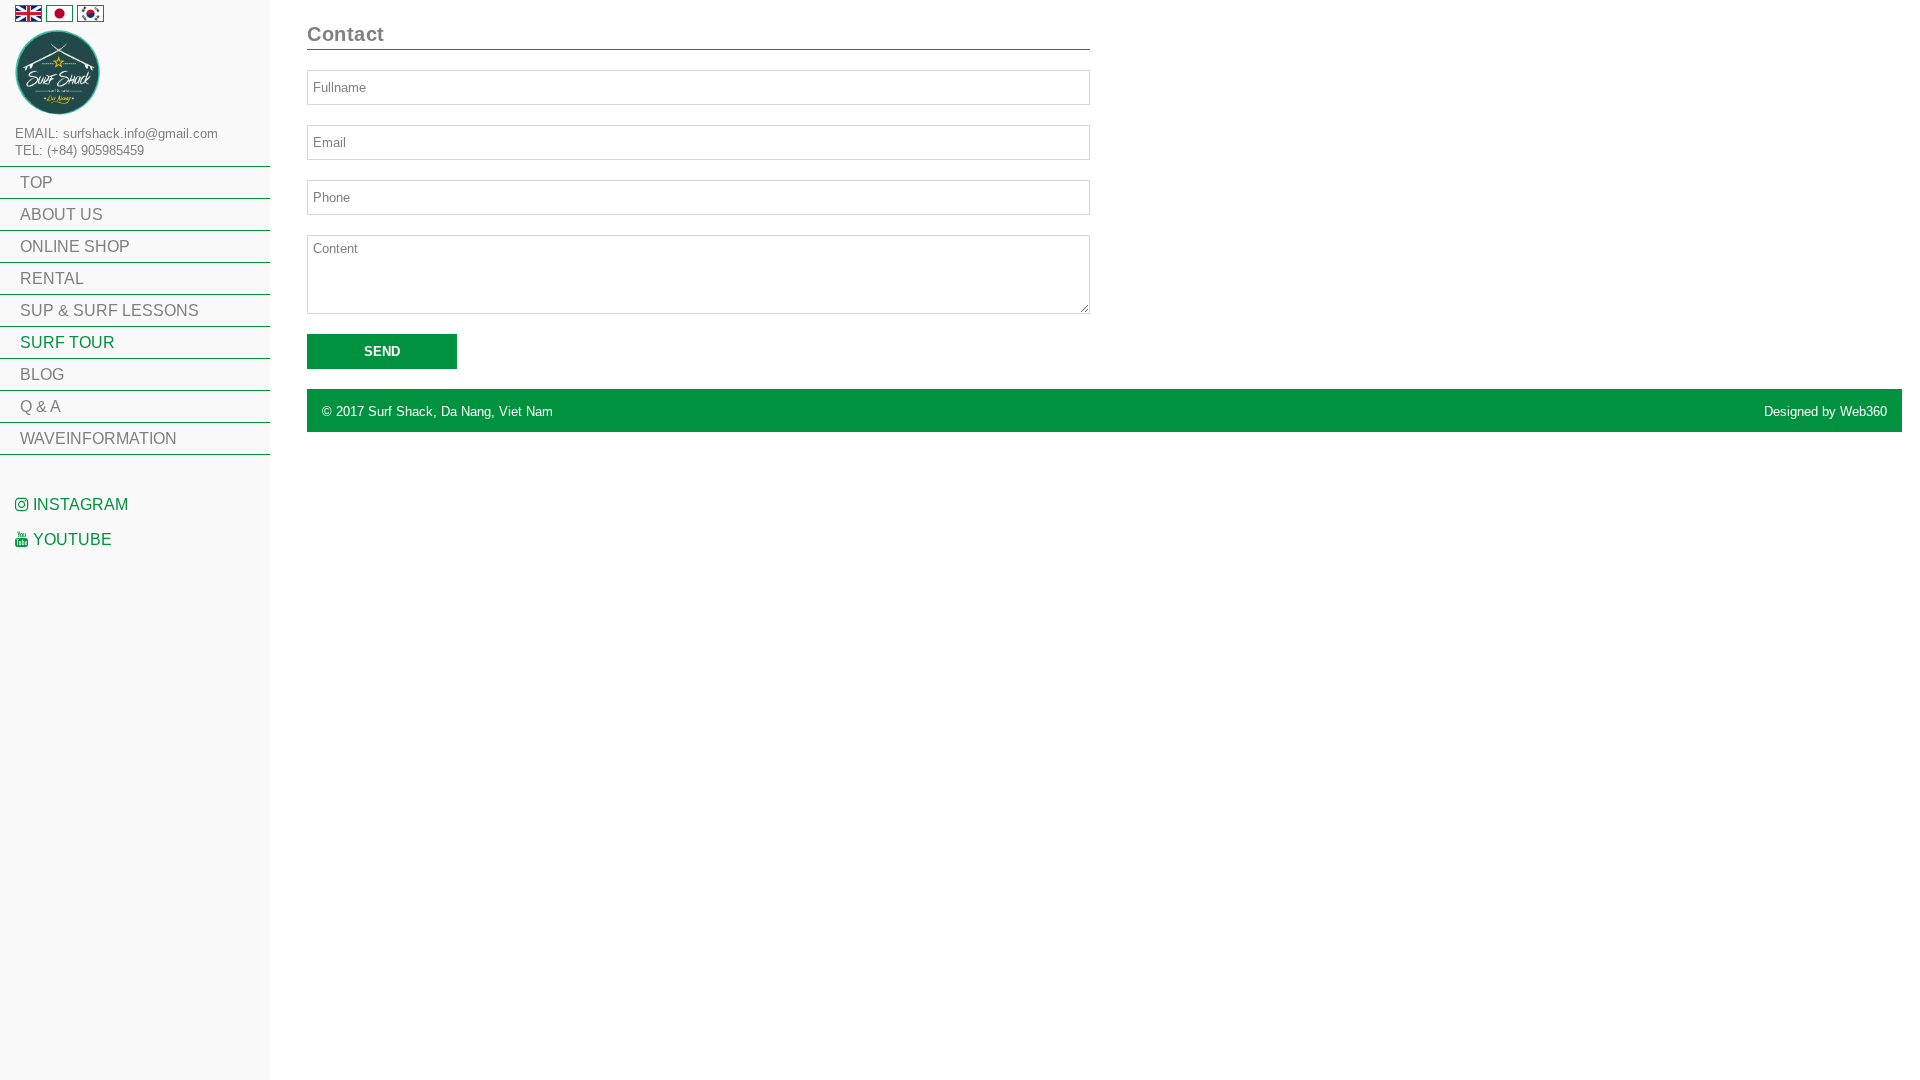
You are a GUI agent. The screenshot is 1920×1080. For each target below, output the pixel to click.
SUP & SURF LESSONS (109, 310)
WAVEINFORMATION (98, 438)
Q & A (40, 406)
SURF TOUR (67, 342)
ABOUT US (61, 214)
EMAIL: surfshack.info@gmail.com (116, 133)
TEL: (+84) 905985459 (79, 150)
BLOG (42, 374)
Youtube (70, 539)
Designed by (1825, 411)
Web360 (1863, 411)
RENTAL (52, 278)
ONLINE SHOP (75, 246)
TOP (36, 182)
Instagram (78, 504)
